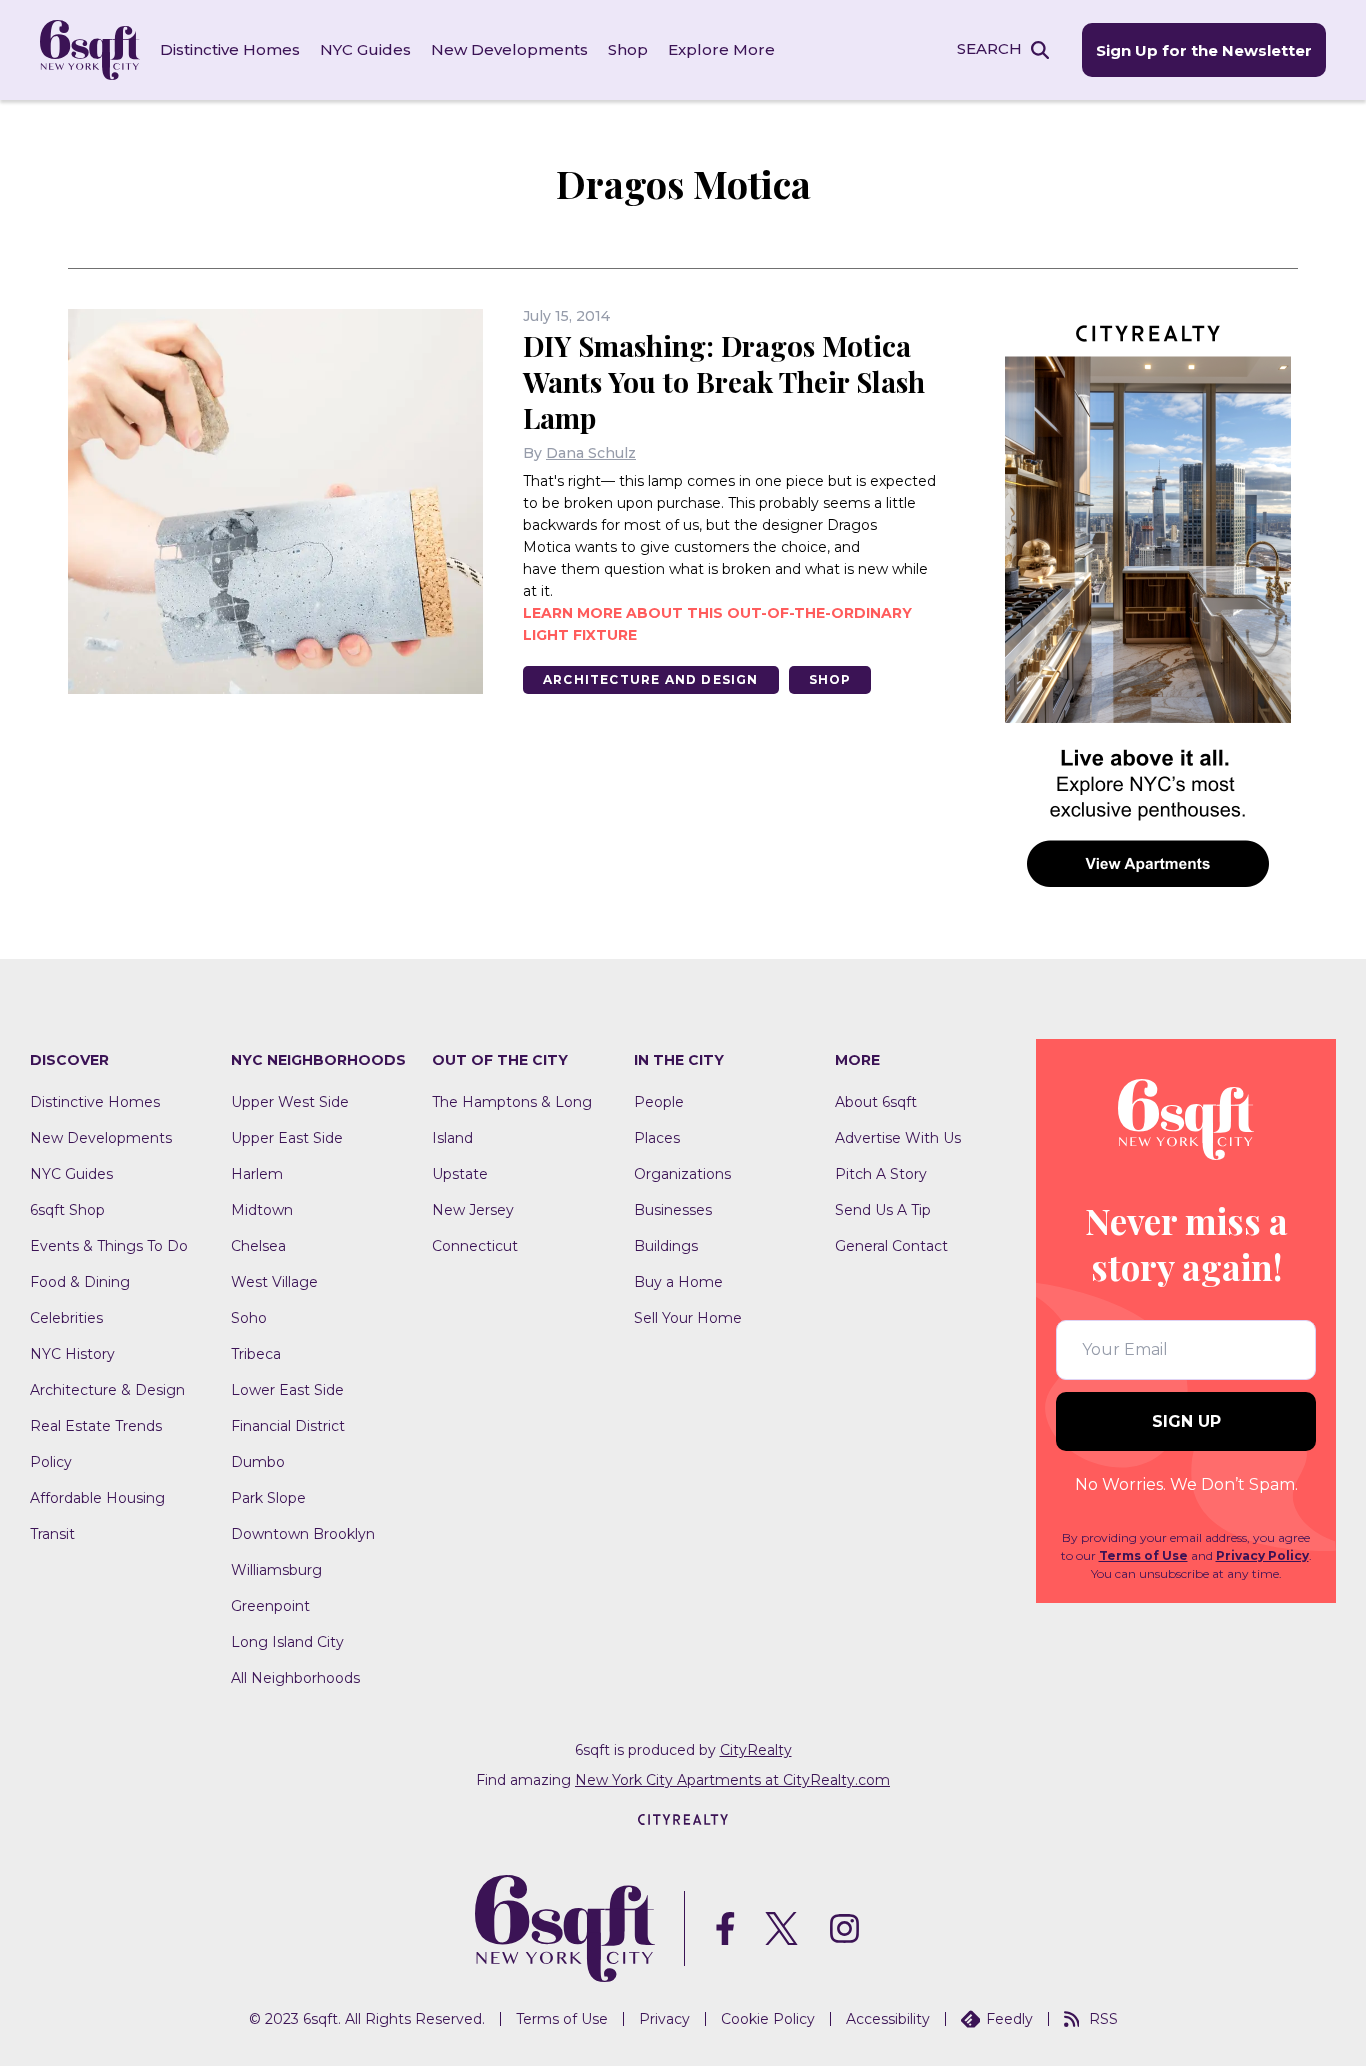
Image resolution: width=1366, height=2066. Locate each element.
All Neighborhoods (295, 1678)
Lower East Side (287, 1390)
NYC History (72, 1354)
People (659, 1102)
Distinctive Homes (230, 49)
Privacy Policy (1262, 1555)
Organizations (682, 1174)
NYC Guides (365, 49)
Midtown (262, 1210)
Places (657, 1138)
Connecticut (475, 1246)
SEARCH (989, 48)
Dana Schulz (591, 453)
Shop (628, 49)
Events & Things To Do (109, 1246)
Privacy (664, 2019)
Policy (51, 1462)
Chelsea (258, 1246)
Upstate (460, 1174)
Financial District (288, 1426)
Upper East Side (287, 1138)
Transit (52, 1534)
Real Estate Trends (96, 1426)
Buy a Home (678, 1282)
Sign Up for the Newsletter (1204, 50)
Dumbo (258, 1462)
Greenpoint (270, 1606)
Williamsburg (276, 1570)
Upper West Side (290, 1102)
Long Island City (287, 1642)
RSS (1103, 2019)
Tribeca (256, 1354)
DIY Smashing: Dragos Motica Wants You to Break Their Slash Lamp (724, 381)
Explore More (721, 49)
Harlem (257, 1174)
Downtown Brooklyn (303, 1534)
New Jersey (473, 1210)
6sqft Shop (67, 1210)
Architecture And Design (651, 679)
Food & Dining (80, 1282)
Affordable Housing (97, 1498)
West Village (274, 1282)
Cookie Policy (768, 2019)
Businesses (673, 1210)
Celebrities (66, 1318)
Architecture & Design (107, 1390)
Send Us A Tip (883, 1210)
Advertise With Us (898, 1138)
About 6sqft (876, 1102)
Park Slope (268, 1498)
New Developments (509, 49)
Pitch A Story (881, 1174)
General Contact (891, 1246)
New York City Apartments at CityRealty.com (732, 1780)
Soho (249, 1318)
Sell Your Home (688, 1318)
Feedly (1009, 2019)
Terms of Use (1143, 1555)
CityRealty (756, 1750)
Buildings (666, 1246)
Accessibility (888, 2019)
